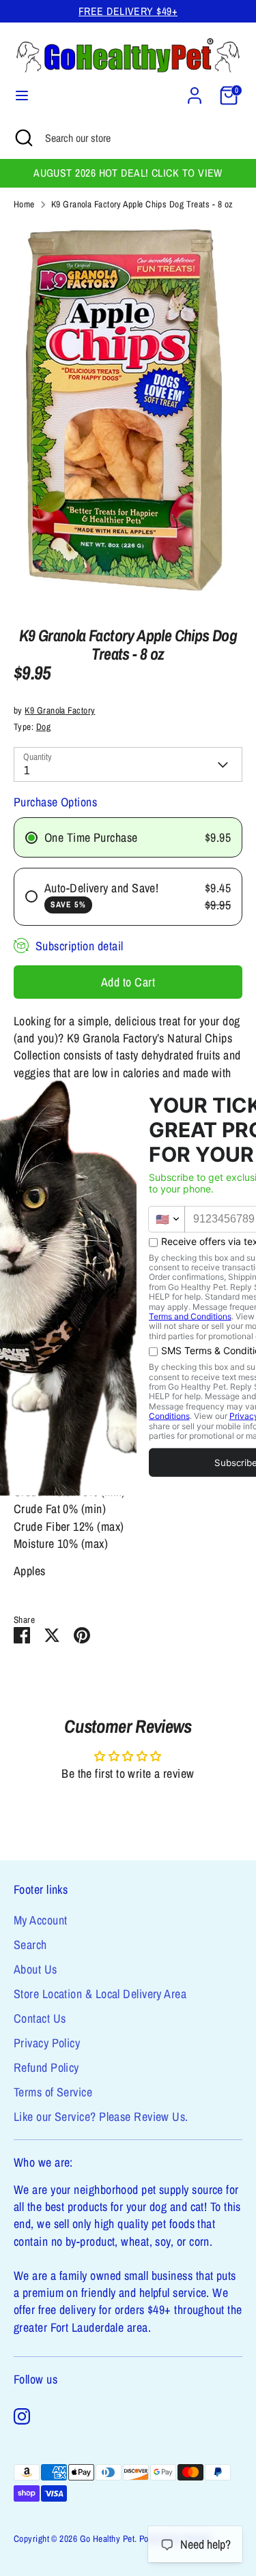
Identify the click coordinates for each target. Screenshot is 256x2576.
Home (24, 204)
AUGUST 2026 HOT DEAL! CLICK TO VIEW (128, 173)
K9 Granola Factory (60, 710)
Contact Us (40, 2018)
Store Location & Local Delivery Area (100, 1994)
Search (30, 1945)
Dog (43, 727)
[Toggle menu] (22, 96)
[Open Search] (23, 138)
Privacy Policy (47, 2043)
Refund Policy (46, 2067)
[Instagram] (22, 2416)
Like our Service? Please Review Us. (101, 2117)
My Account (41, 1920)
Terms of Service (53, 2092)
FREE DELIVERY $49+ (128, 11)
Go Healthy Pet (107, 2538)
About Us (35, 1969)
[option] (128, 414)
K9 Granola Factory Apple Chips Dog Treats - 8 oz (142, 204)
